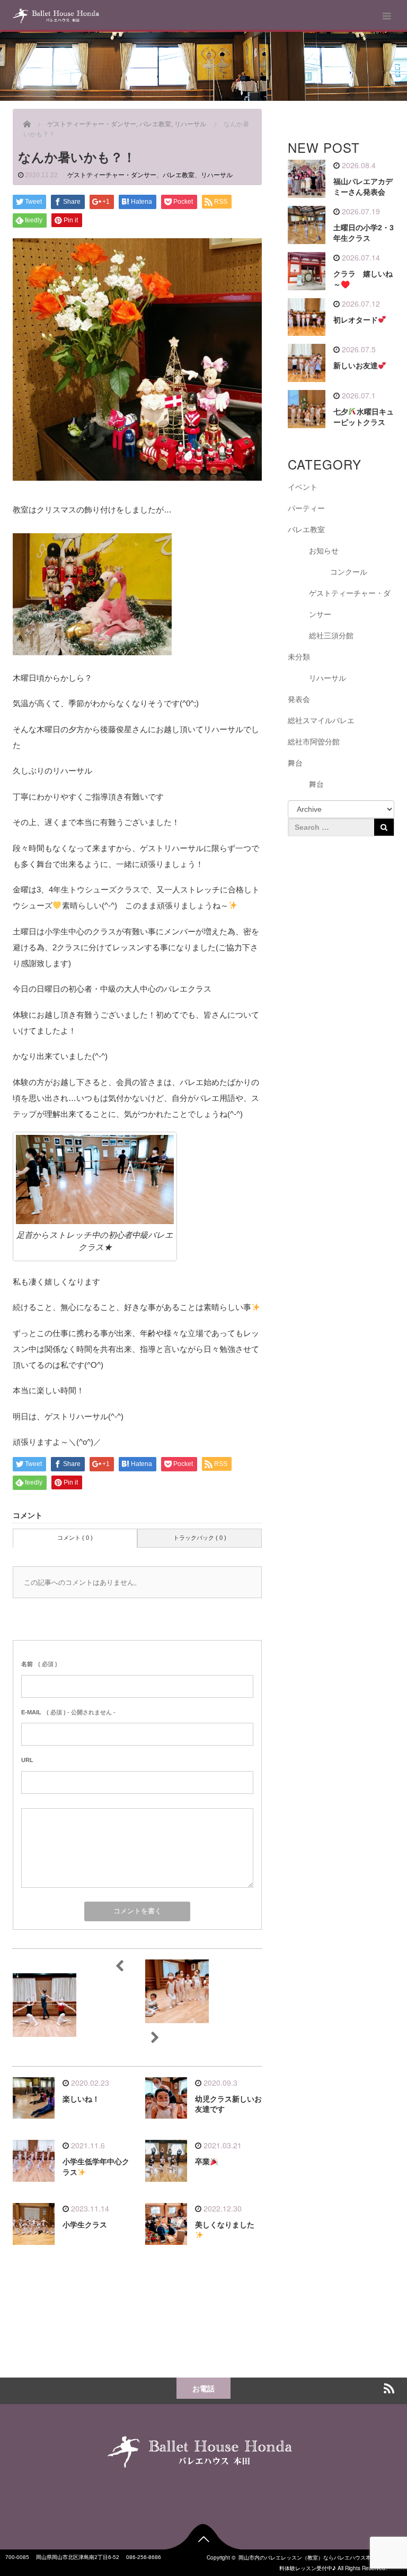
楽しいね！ (81, 2099)
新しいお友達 (356, 366)
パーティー (306, 508)
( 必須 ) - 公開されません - (68, 1712)
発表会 (299, 699)
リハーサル (217, 175)
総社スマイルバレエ (321, 721)
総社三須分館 (331, 636)
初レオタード (356, 320)
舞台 (295, 763)
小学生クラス (85, 2225)
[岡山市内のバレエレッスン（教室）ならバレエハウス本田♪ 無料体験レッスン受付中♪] (56, 16)
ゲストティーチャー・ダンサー (112, 175)
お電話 (203, 2388)
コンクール (349, 572)
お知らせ (324, 551)
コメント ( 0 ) (75, 1538)
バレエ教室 (179, 175)
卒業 (202, 2162)
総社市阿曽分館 (314, 742)
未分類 (299, 657)
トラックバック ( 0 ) (200, 1538)
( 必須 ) (39, 1664)
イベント (303, 487)
